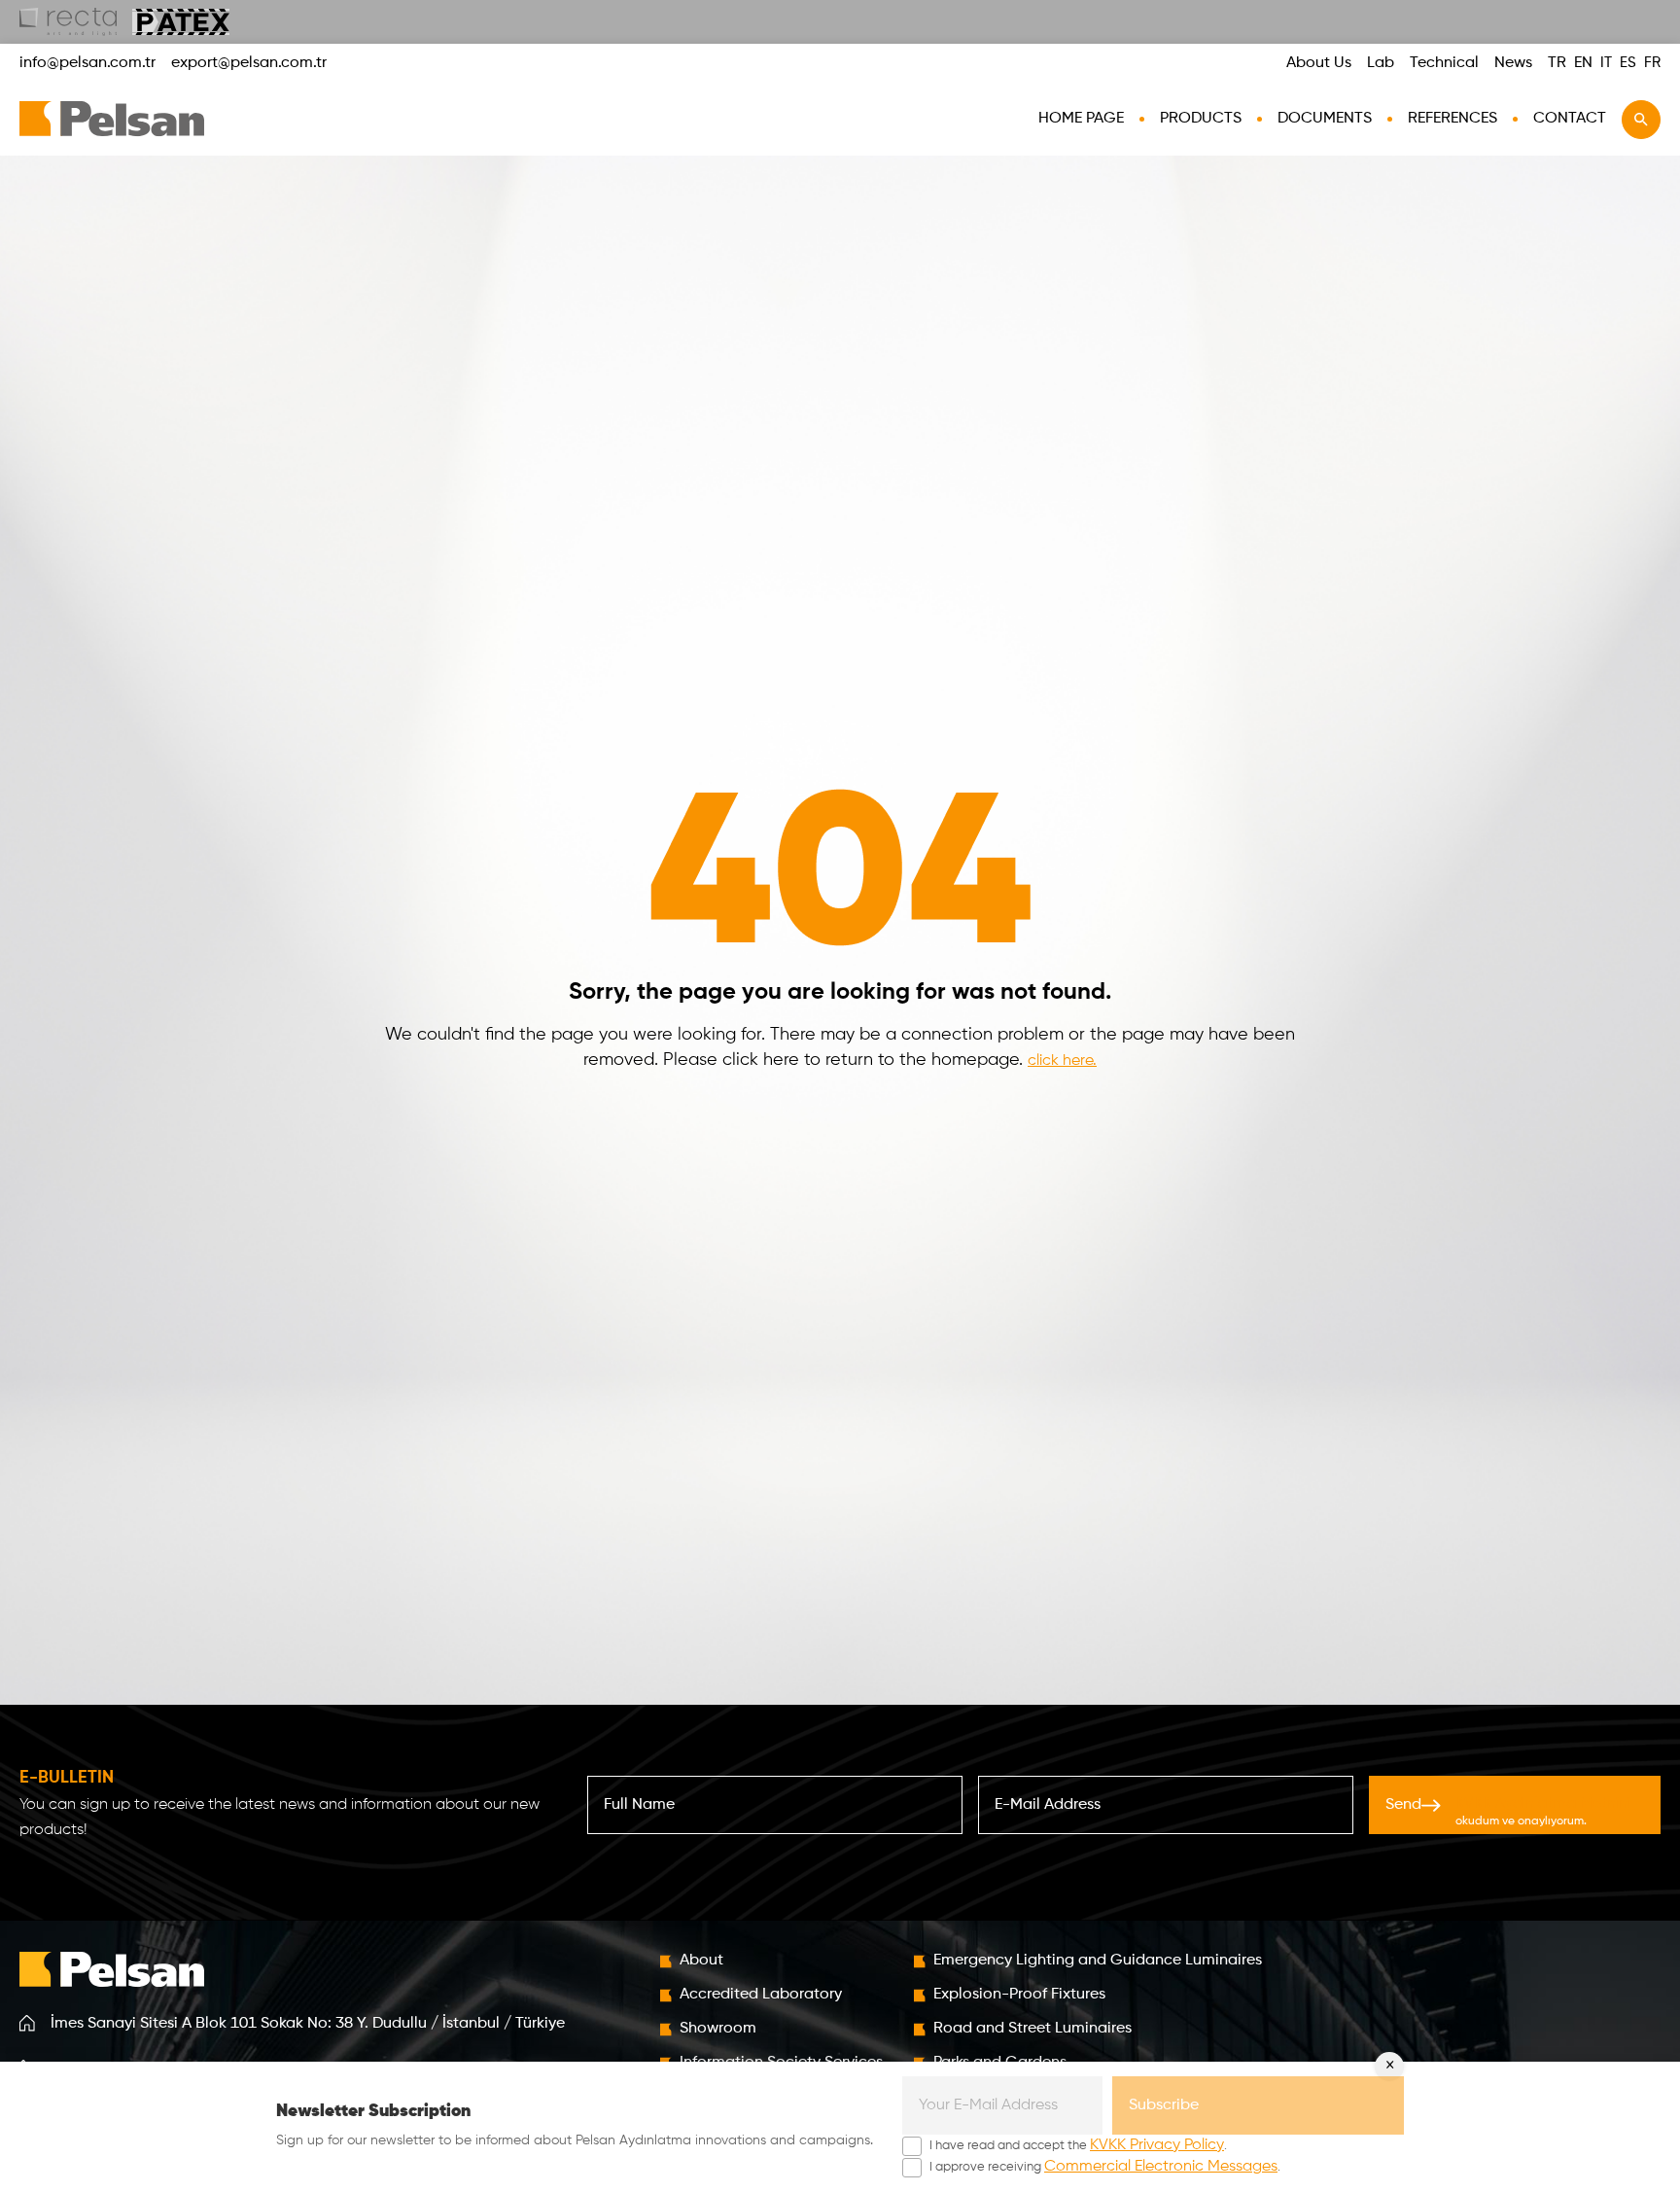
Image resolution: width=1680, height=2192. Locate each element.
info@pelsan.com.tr (87, 63)
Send (1508, 1812)
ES (1628, 63)
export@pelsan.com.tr (249, 63)
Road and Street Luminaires (1032, 2029)
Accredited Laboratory (761, 1995)
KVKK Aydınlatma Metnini (1543, 1804)
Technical (1444, 63)
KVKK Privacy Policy (1157, 2145)
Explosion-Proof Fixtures (1019, 1995)
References (1452, 119)
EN (1583, 63)
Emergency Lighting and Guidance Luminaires (1098, 1961)
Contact (1570, 119)
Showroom (718, 2029)
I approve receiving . (1105, 2167)
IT (1606, 63)
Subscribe (1164, 2105)
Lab (1381, 63)
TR (1557, 63)
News (1513, 63)
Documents (1325, 119)
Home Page (1081, 119)
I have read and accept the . (1078, 2145)
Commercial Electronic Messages (1161, 2167)
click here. (1062, 1061)
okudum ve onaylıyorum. (1543, 1812)
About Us (1319, 63)
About (701, 1961)
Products (1201, 119)
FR (1652, 63)
